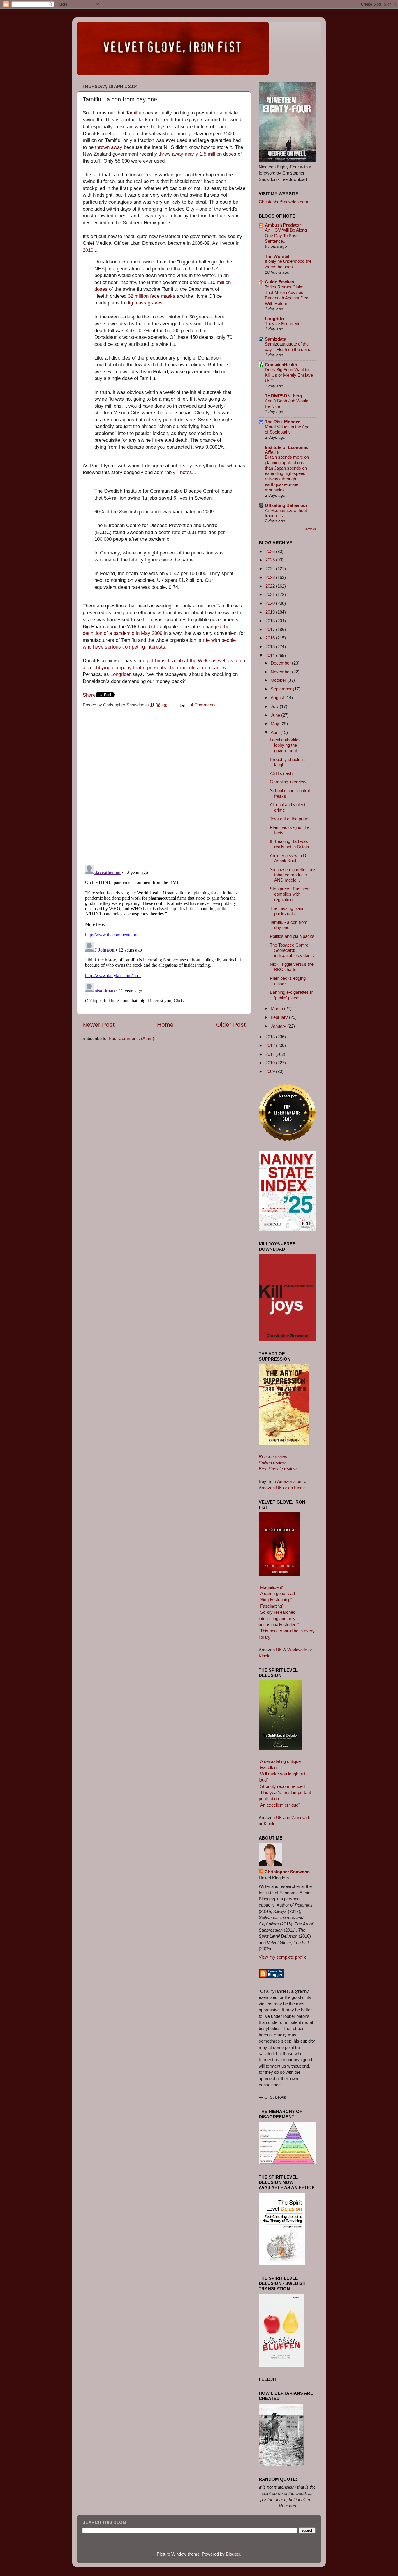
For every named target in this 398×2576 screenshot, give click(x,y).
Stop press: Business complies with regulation (290, 894)
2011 (270, 1054)
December (281, 663)
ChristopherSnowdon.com (283, 202)
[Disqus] (164, 785)
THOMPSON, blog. (284, 396)
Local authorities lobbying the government (285, 745)
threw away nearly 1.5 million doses (197, 154)
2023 (271, 577)
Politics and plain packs (292, 936)
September (282, 689)
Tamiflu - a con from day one (289, 925)
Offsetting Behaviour (286, 505)
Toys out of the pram (289, 819)
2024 (271, 569)
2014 (271, 655)
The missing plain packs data (286, 911)
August (278, 698)
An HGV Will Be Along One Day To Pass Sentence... (286, 236)
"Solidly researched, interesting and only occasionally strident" (279, 1618)
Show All (310, 529)
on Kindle (297, 1488)
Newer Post (98, 1025)
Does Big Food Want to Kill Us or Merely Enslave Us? (289, 375)
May (275, 724)
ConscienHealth (281, 365)
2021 (271, 594)
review (273, 1457)
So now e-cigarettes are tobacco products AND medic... (292, 875)
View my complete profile (283, 1957)
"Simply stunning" (275, 1600)
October (279, 680)
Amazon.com (290, 1481)
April (275, 732)
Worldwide (297, 1650)
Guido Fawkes (279, 282)
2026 (271, 551)
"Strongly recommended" (282, 1786)
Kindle (265, 1656)
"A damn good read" (278, 1593)
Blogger (233, 2554)
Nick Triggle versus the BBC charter (292, 967)
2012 (271, 1045)
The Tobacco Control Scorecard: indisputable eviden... (292, 950)
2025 (271, 560)
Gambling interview (288, 782)
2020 (271, 603)
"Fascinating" (271, 1606)
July (275, 706)
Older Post (231, 1025)
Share (89, 695)
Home (165, 1025)
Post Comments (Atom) (131, 1038)
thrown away (109, 147)
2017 (271, 629)
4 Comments (203, 705)
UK (279, 1650)
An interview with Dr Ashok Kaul (289, 858)
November (281, 672)
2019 (271, 612)
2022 (271, 586)
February (280, 1017)
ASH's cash (281, 773)
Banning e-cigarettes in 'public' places (292, 995)
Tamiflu (134, 113)
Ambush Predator (283, 225)
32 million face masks (152, 296)
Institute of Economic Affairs (287, 450)
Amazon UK (270, 1488)
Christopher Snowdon (287, 1872)
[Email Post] (182, 705)
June (276, 715)
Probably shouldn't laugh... (287, 762)
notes (186, 472)
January (279, 1026)
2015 (271, 647)
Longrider (121, 674)
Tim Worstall (278, 256)
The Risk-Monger (282, 422)
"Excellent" (269, 1767)
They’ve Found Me (283, 324)
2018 (271, 621)
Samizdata (275, 339)
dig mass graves (145, 303)
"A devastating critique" (280, 1761)
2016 (271, 638)
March (277, 1008)
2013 (271, 1037)
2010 (88, 250)
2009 (271, 1071)
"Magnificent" (271, 1587)
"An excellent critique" (279, 1805)
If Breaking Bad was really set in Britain (289, 844)
